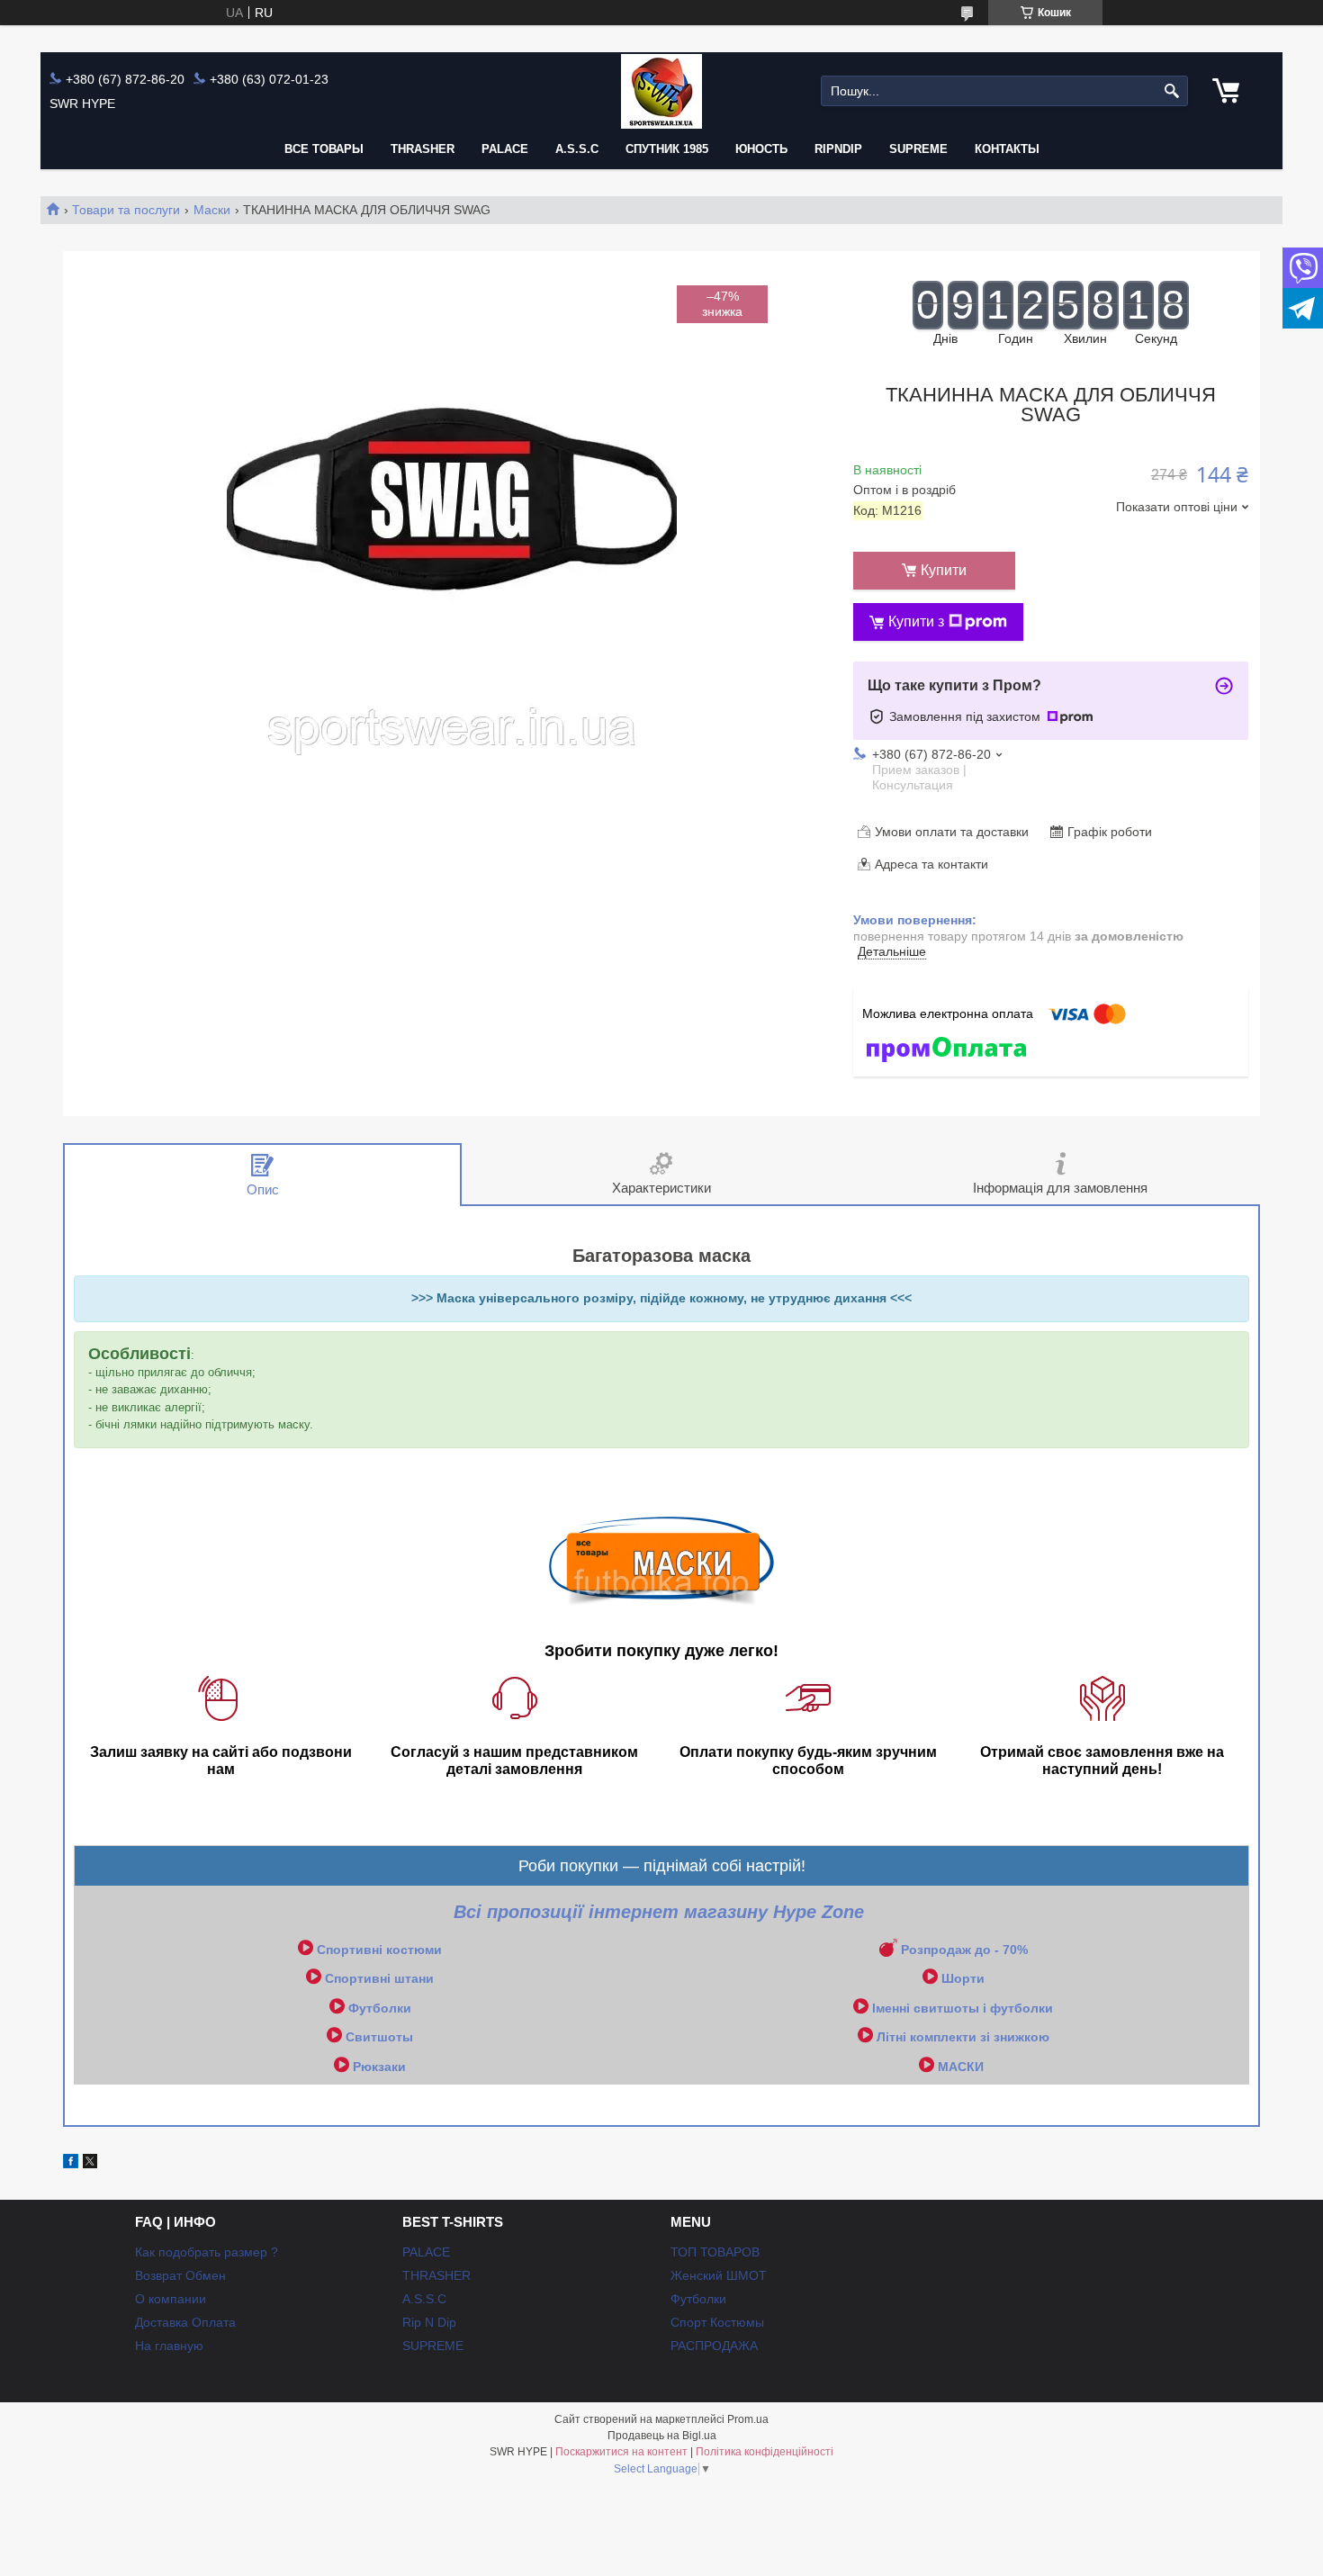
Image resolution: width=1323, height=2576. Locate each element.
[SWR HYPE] (661, 91)
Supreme (918, 149)
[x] (90, 2164)
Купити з (916, 621)
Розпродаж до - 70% (964, 1950)
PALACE (505, 149)
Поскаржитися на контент (621, 2452)
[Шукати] (1172, 91)
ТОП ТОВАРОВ (715, 2252)
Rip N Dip (429, 2322)
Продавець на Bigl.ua (662, 2436)
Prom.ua (748, 2419)
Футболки (380, 2008)
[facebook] (71, 2164)
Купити (944, 570)
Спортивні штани (379, 1978)
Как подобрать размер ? (207, 2252)
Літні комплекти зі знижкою (963, 2037)
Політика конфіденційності (765, 2452)
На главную (169, 2346)
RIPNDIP (838, 149)
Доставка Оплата (185, 2322)
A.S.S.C (577, 149)
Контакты (1007, 149)
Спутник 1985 (667, 149)
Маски (212, 210)
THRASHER (423, 149)
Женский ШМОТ (719, 2275)
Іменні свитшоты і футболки (963, 2008)
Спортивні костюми (379, 1950)
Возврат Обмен (180, 2275)
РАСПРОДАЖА (714, 2346)
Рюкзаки (379, 2067)
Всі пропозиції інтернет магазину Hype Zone (661, 1912)
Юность (761, 149)
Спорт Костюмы (717, 2322)
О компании (171, 2299)
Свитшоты (379, 2037)
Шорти (963, 1978)
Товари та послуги (126, 210)
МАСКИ (961, 2067)
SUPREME (433, 2346)
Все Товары (324, 149)
